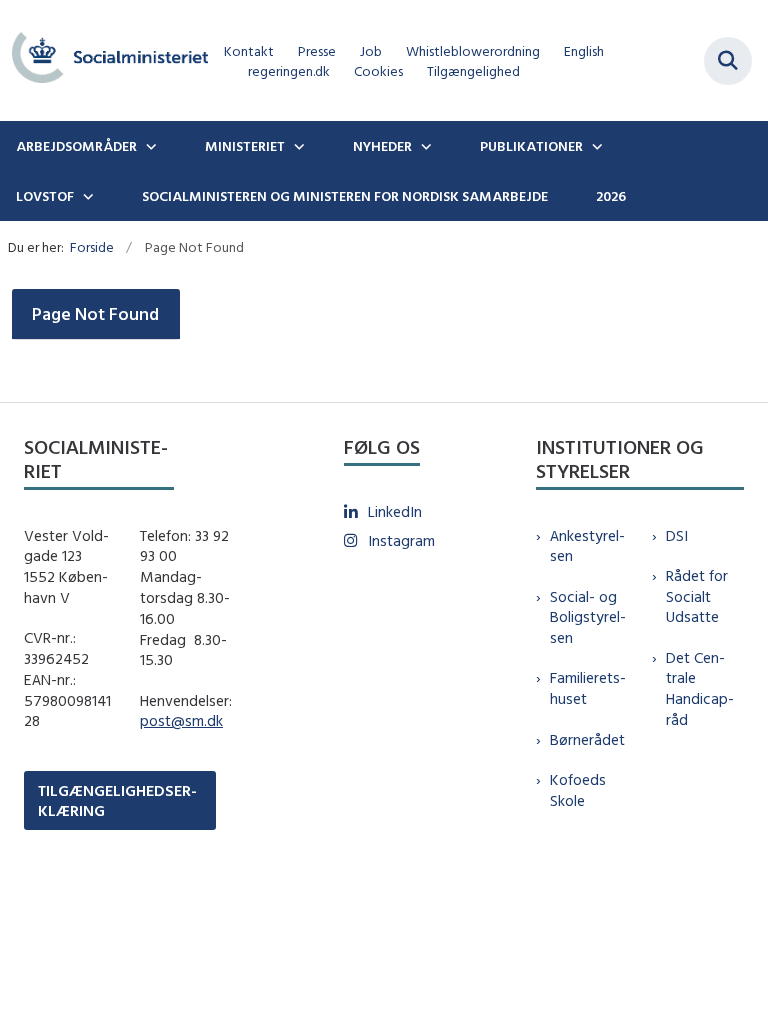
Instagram (401, 540)
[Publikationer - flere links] (595, 146)
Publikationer (531, 146)
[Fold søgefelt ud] (728, 61)
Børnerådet (587, 739)
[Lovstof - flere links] (86, 196)
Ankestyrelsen (587, 546)
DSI (677, 535)
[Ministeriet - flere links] (297, 146)
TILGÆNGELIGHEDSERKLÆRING (117, 800)
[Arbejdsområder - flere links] (149, 146)
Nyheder (382, 146)
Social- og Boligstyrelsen (588, 617)
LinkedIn (395, 511)
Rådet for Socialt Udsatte (697, 596)
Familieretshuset (588, 688)
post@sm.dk (181, 720)
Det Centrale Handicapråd (700, 688)
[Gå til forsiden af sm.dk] (104, 60)
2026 (611, 196)
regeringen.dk (289, 71)
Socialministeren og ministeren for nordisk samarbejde (345, 196)
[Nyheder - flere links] (424, 146)
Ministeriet (245, 146)
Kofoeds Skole (578, 790)
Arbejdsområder (76, 146)
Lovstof (45, 196)
